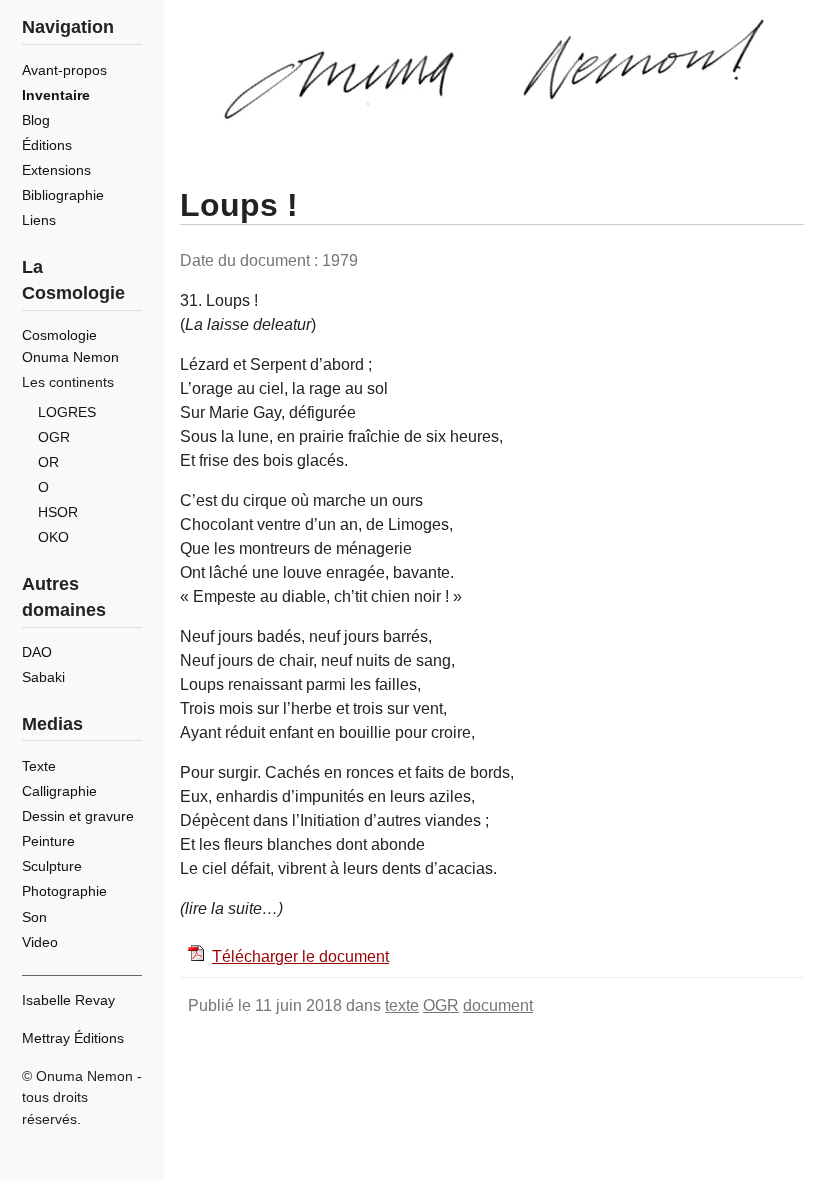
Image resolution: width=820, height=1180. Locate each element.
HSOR (58, 512)
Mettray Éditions (73, 1038)
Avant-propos (64, 70)
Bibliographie (63, 195)
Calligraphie (59, 791)
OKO (53, 537)
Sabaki (43, 677)
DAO (37, 652)
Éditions (47, 145)
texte (402, 1005)
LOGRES (67, 412)
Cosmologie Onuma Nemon (70, 346)
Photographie (64, 891)
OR (48, 462)
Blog (36, 120)
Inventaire (56, 95)
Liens (39, 220)
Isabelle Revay (68, 1000)
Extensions (56, 170)
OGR (441, 1005)
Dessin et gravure (78, 816)
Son (34, 917)
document (498, 1005)
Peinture (48, 841)
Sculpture (52, 866)
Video (40, 942)
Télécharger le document (300, 956)
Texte (39, 766)
